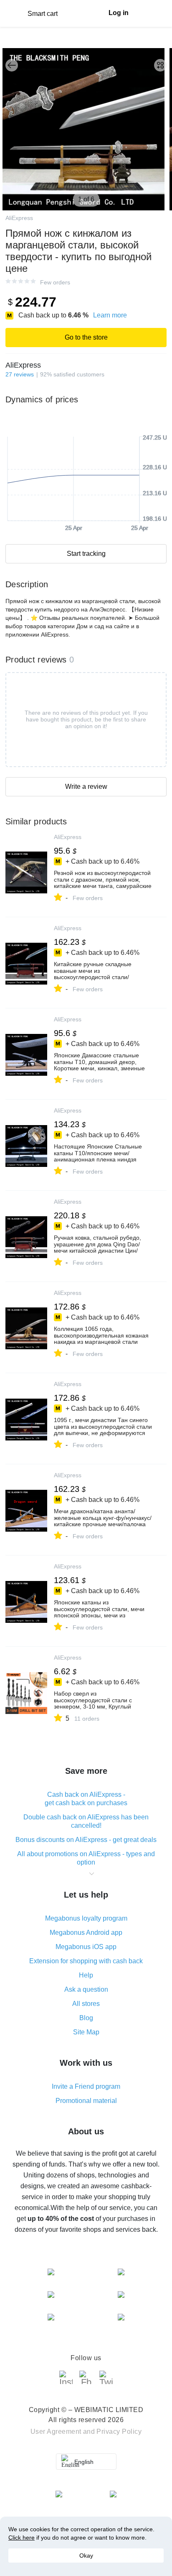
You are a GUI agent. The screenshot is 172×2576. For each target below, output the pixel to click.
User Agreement (56, 2431)
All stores (86, 2004)
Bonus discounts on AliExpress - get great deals (86, 1840)
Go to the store (86, 337)
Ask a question (86, 1989)
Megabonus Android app (86, 1933)
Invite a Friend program (86, 2086)
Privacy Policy (119, 2431)
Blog (86, 2018)
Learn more (110, 315)
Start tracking (86, 554)
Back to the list (12, 65)
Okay (86, 2556)
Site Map (86, 2032)
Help (86, 1975)
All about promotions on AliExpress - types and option (86, 1858)
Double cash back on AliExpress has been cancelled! (86, 1821)
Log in (119, 13)
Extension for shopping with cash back (86, 1961)
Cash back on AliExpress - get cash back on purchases (86, 1799)
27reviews (20, 374)
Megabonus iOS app (86, 1947)
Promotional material (86, 2101)
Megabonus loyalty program (86, 1918)
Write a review (86, 787)
